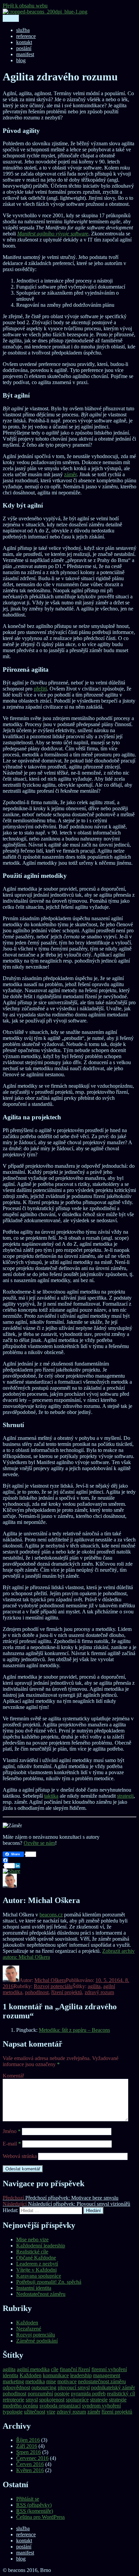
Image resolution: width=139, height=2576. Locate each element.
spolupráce (77, 2400)
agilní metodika (33, 2369)
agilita (94, 1986)
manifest (25, 54)
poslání (24, 48)
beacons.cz (51, 1915)
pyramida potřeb (88, 2394)
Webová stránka (20, 2156)
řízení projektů (67, 1992)
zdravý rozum (99, 1992)
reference (26, 36)
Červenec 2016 (32, 2458)
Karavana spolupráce (39, 2276)
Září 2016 (27, 2446)
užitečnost (35, 2412)
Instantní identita (34, 2288)
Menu (11, 18)
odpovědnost (16, 2387)
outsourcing (44, 2387)
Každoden (27, 2323)
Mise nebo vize (32, 2239)
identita (10, 2375)
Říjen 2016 (28, 2440)
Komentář (13, 2076)
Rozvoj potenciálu (53, 1986)
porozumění (40, 2394)
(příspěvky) (34, 2505)
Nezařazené (29, 2329)
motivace (67, 2381)
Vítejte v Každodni (36, 2270)
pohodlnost (37, 1992)
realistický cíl (121, 2394)
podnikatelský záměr (113, 2387)
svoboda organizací (60, 2406)
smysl (32, 2400)
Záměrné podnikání (37, 2341)
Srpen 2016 (29, 2452)
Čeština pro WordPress (40, 2517)
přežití (40, 689)
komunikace (56, 2375)
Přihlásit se (28, 2499)
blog (21, 60)
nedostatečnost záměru (102, 2381)
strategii (125, 1796)
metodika (35, 2381)
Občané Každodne (36, 2258)
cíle (55, 2369)
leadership (81, 2375)
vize (51, 2412)
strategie (99, 2400)
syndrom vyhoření (101, 2406)
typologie (13, 2412)
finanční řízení (75, 2369)
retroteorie (13, 2400)
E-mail (12, 2144)
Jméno (12, 2131)
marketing (13, 2381)
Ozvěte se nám (39, 1843)
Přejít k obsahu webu (25, 6)
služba (23, 30)
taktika (51, 1796)
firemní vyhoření (109, 2369)
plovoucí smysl (74, 2387)
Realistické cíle (32, 2252)
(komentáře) (35, 2511)
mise (51, 2381)
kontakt (24, 42)
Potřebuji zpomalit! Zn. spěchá (49, 2282)
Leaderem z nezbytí (37, 2264)
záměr (70, 474)
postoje (62, 2394)
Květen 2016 (30, 2470)
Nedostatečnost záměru (41, 2294)
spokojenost (52, 2400)
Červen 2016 (30, 2464)
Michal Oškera (50, 1980)
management (107, 2375)
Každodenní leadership (41, 2246)
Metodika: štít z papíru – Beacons (74, 2030)
